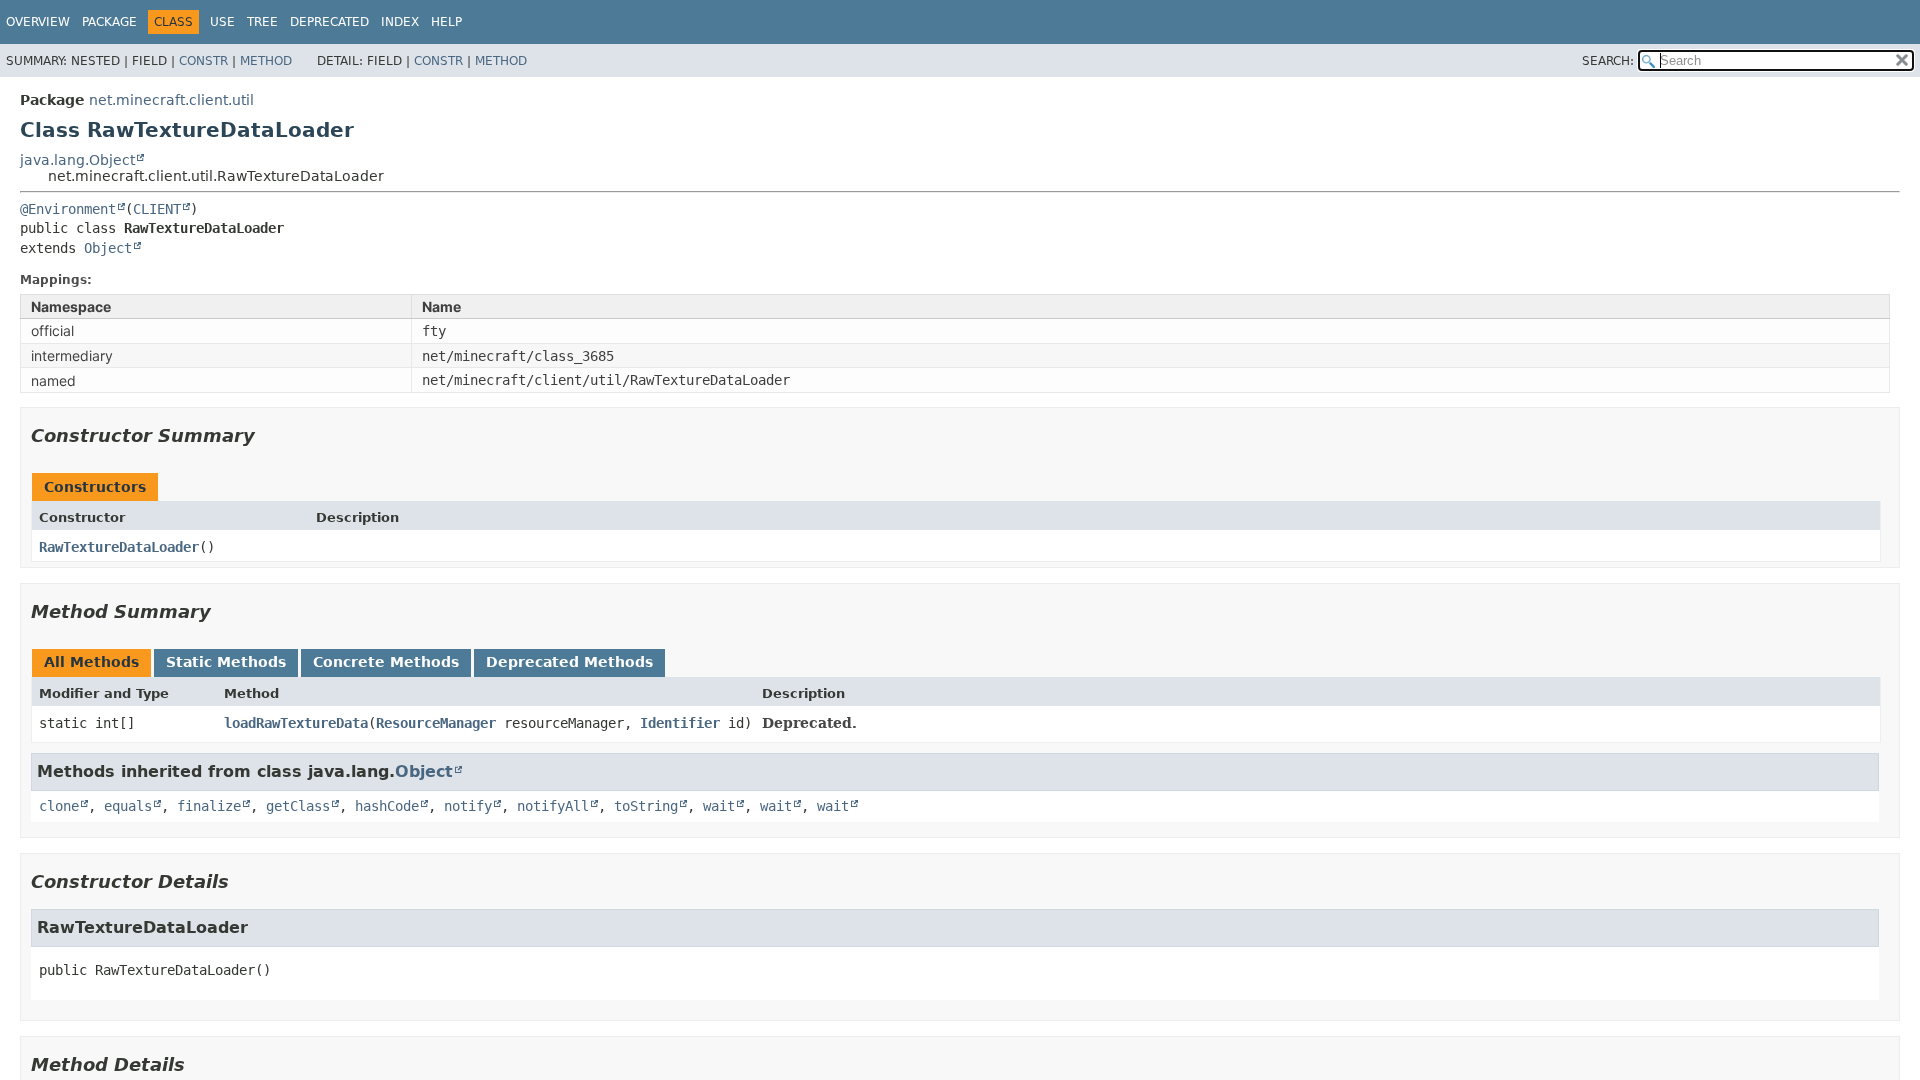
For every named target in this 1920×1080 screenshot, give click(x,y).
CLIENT (157, 209)
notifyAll (553, 806)
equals (128, 806)
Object (108, 248)
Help (446, 22)
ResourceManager (436, 723)
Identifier (680, 723)
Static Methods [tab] (226, 662)
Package (109, 22)
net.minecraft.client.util (171, 100)
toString (646, 806)
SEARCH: (1608, 61)
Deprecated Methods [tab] (569, 662)
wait (719, 806)
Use (222, 22)
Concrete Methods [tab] (386, 662)
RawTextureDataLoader (119, 547)
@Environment (68, 209)
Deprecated (329, 22)
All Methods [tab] (91, 662)
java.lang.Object (77, 160)
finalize (209, 806)
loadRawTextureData (296, 723)
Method (266, 61)
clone (59, 806)
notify (468, 806)
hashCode (387, 806)
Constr (203, 61)
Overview (38, 22)
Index (400, 22)
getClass (298, 806)
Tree (262, 22)
